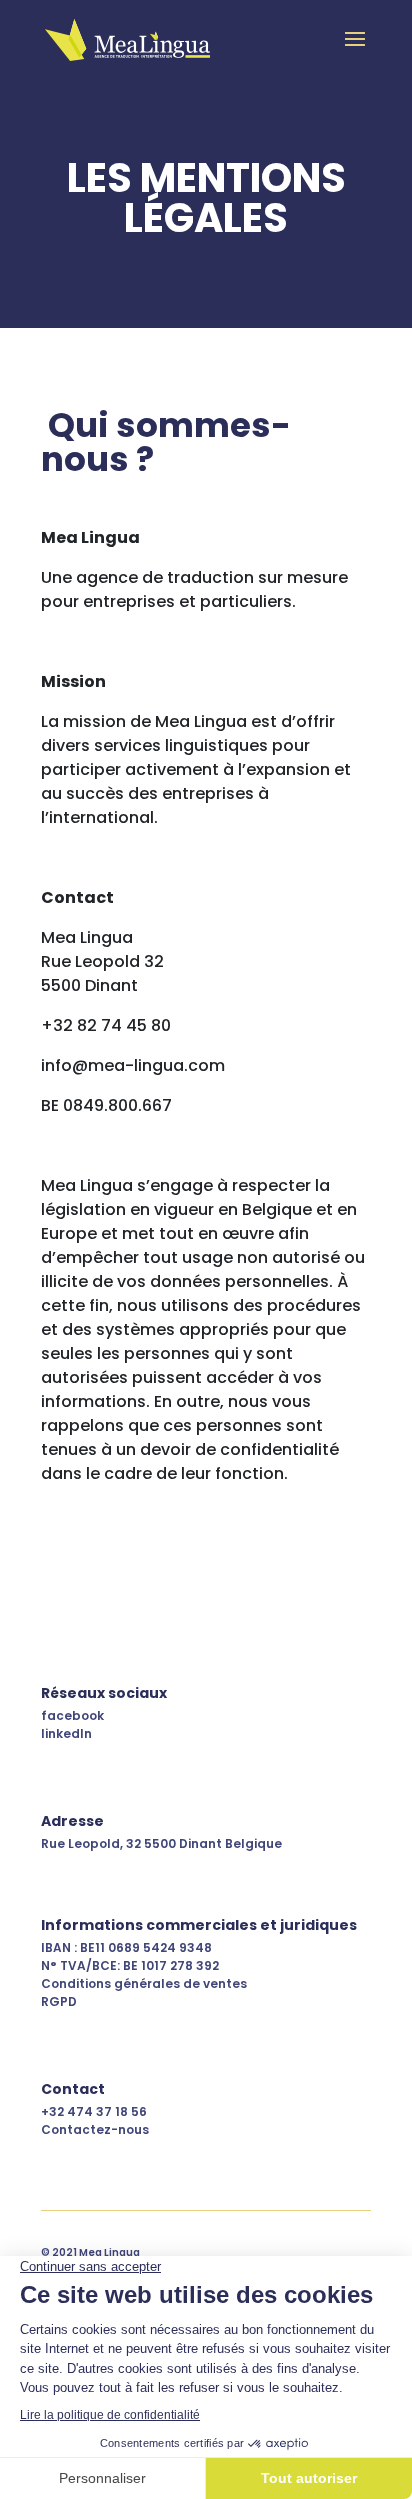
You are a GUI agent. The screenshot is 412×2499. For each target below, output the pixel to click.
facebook (72, 1715)
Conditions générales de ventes (144, 1983)
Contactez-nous (95, 2129)
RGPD (59, 2001)
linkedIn (66, 1733)
